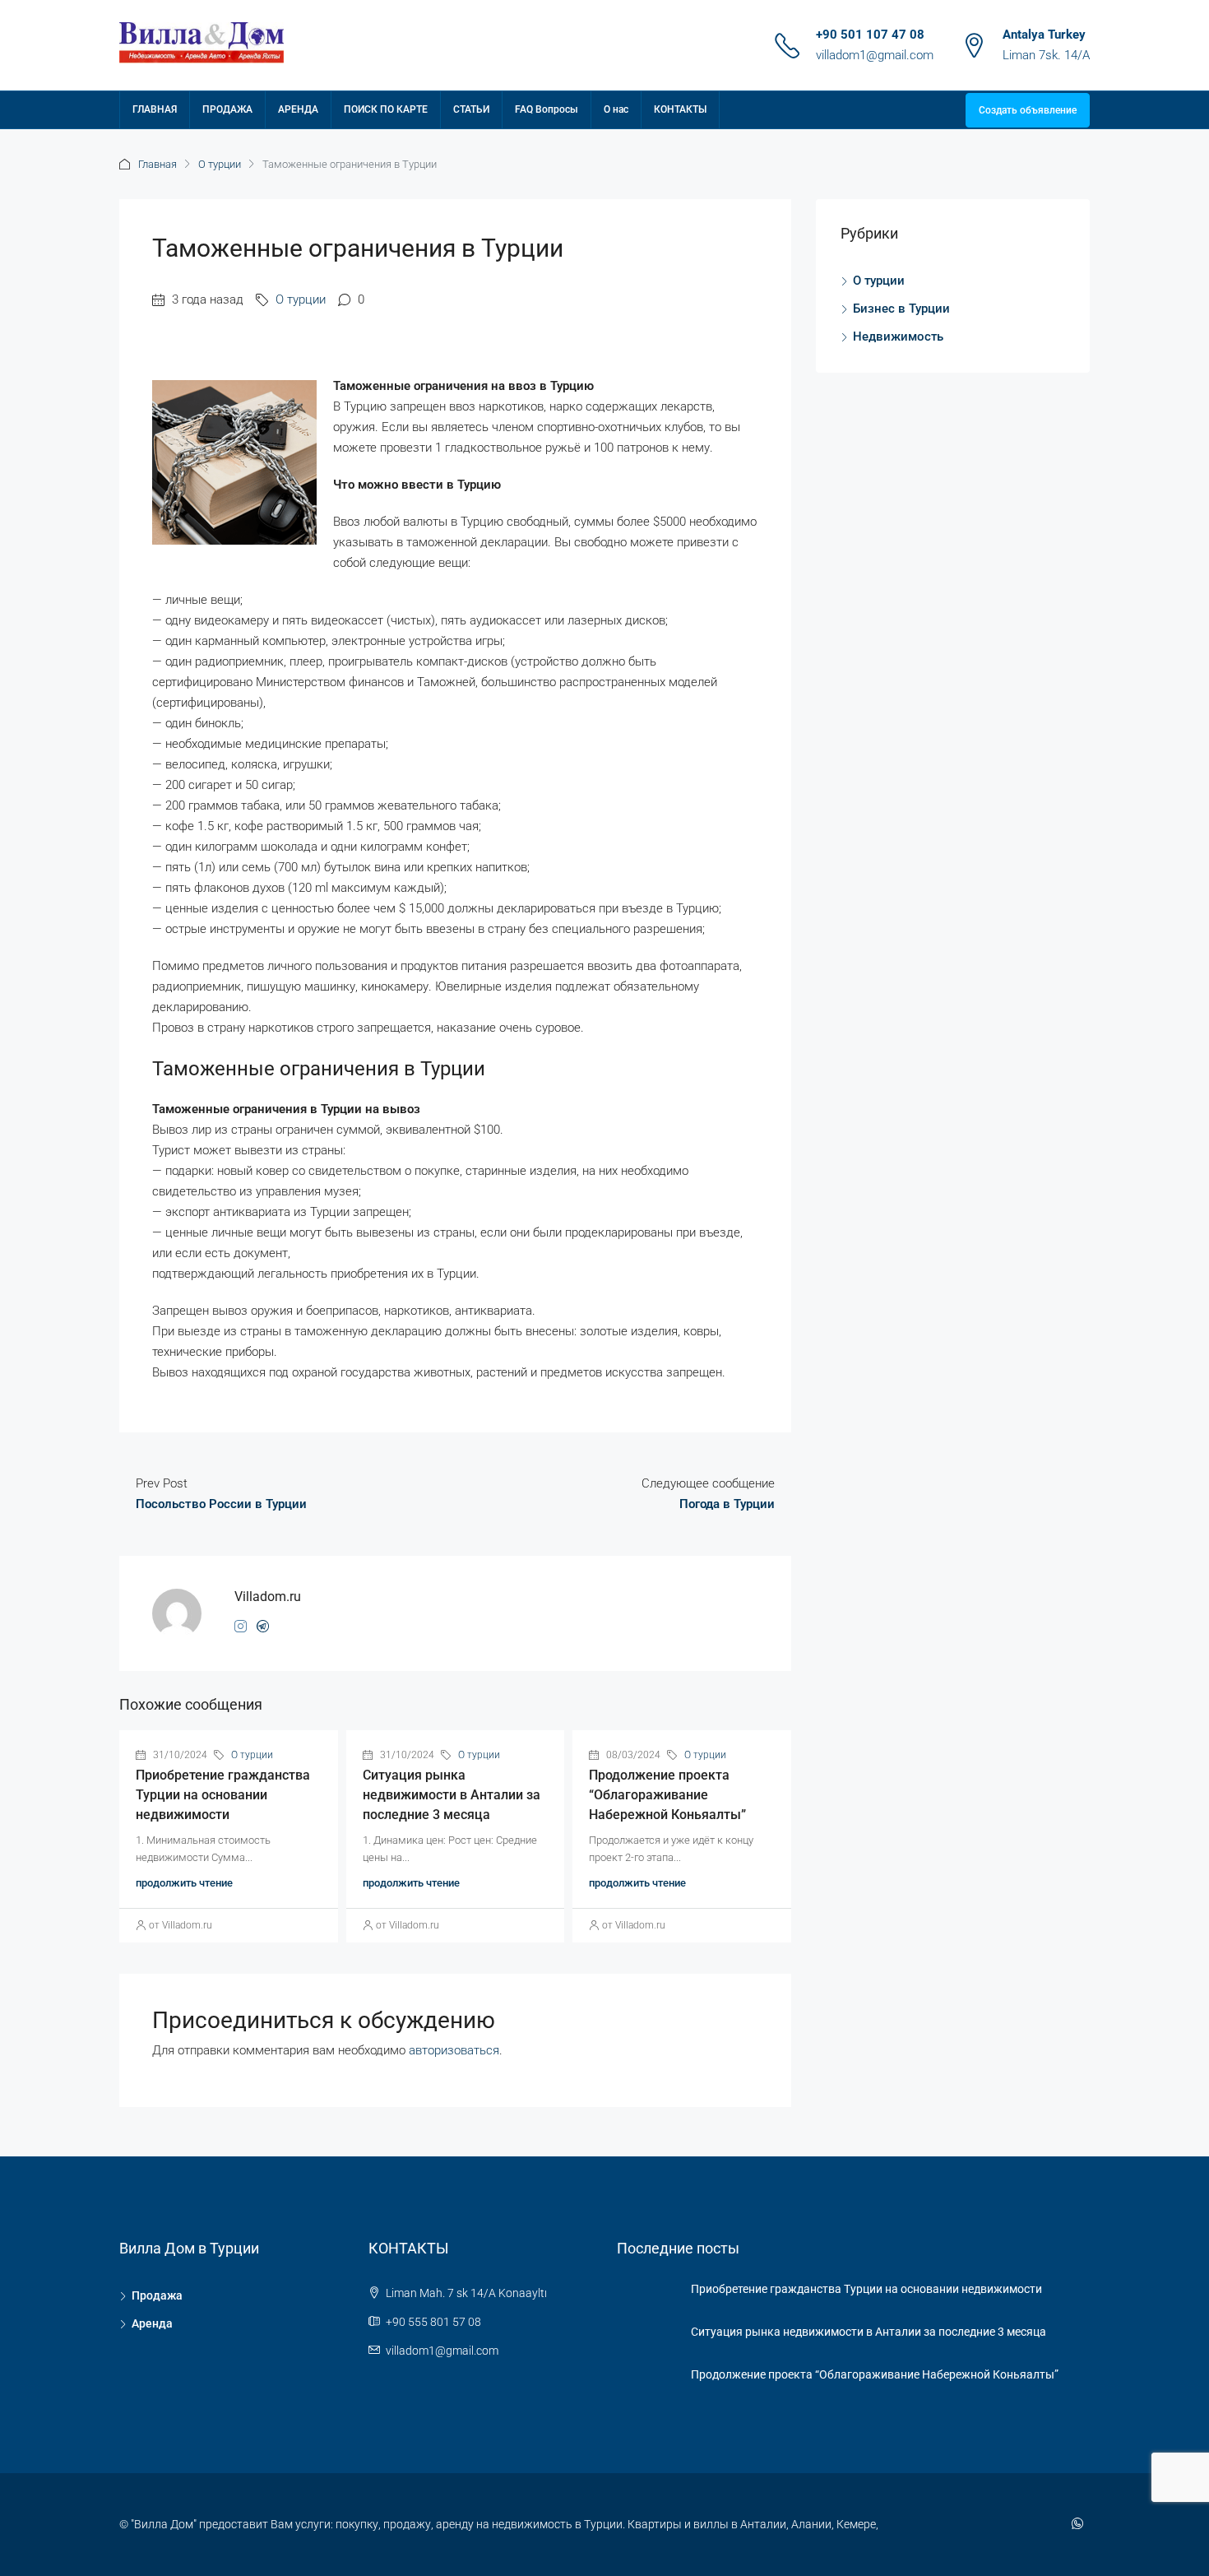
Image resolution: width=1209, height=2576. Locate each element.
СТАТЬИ (471, 109)
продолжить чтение (184, 1883)
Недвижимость (898, 337)
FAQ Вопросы (547, 109)
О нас (616, 109)
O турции (220, 164)
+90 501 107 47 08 (870, 35)
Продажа (157, 2295)
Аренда (152, 2323)
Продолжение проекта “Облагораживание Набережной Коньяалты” (667, 1795)
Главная (157, 164)
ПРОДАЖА (227, 109)
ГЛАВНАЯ (155, 109)
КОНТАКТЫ (680, 109)
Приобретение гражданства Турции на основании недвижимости (223, 1795)
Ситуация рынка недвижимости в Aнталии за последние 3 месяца (452, 1795)
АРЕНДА (298, 109)
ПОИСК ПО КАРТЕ (386, 109)
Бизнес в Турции (901, 309)
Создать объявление (1028, 110)
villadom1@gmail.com (875, 55)
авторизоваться (454, 2050)
